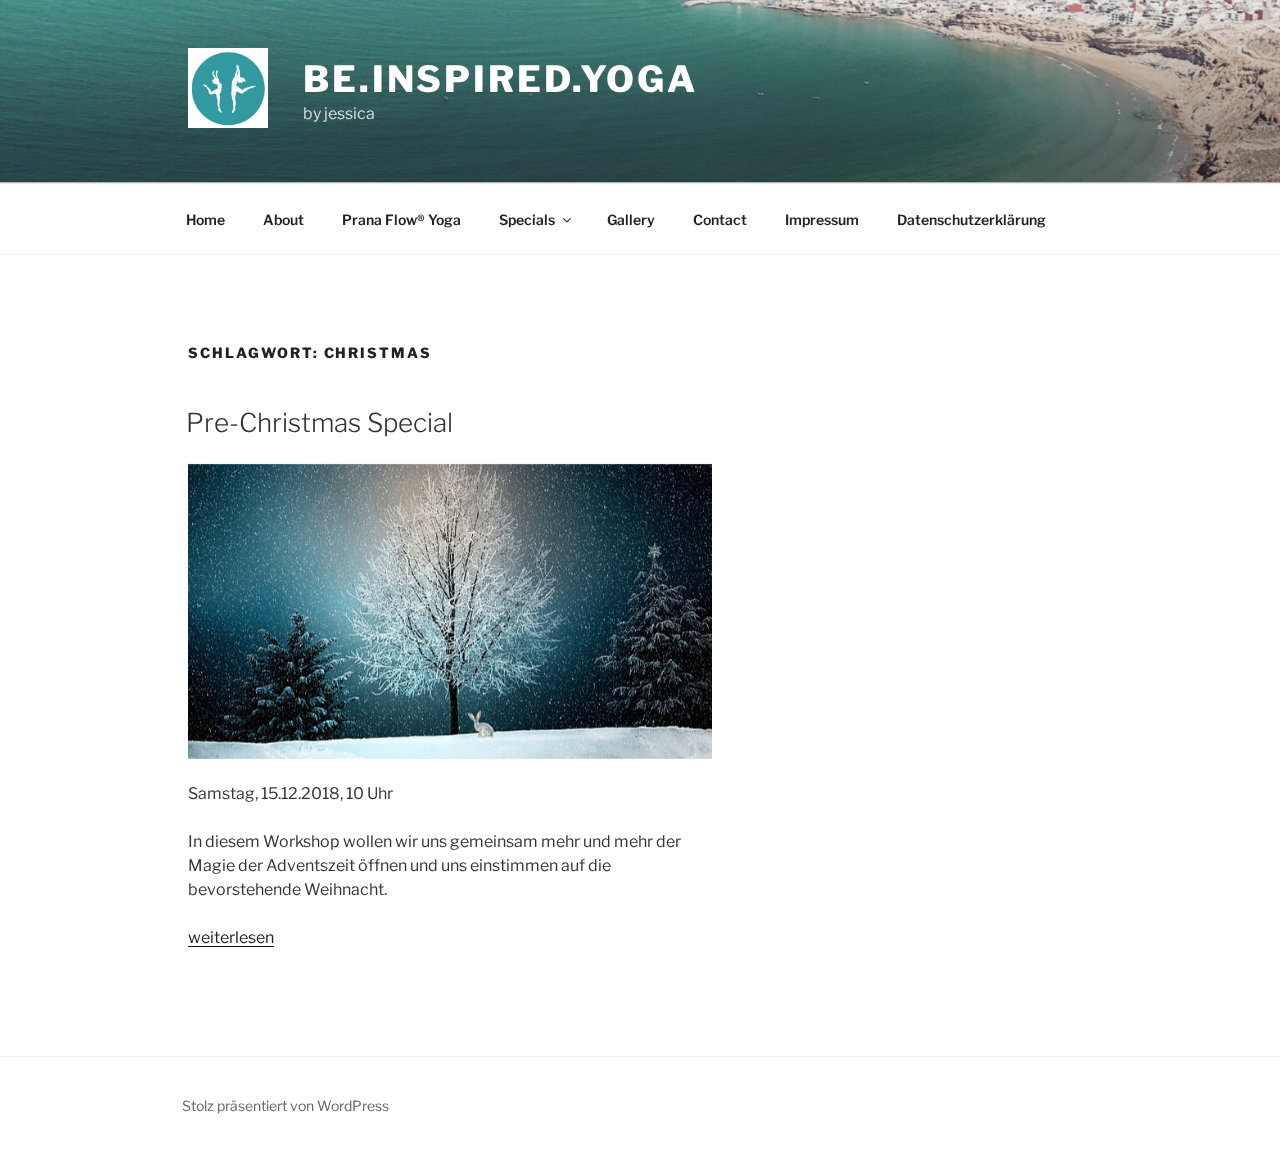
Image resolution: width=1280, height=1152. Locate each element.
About (283, 219)
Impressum (822, 219)
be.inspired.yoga (500, 79)
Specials (527, 219)
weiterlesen (231, 937)
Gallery (631, 219)
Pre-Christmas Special (319, 422)
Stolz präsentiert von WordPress (285, 1105)
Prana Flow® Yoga (401, 219)
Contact (720, 219)
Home (205, 219)
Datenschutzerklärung (971, 219)
